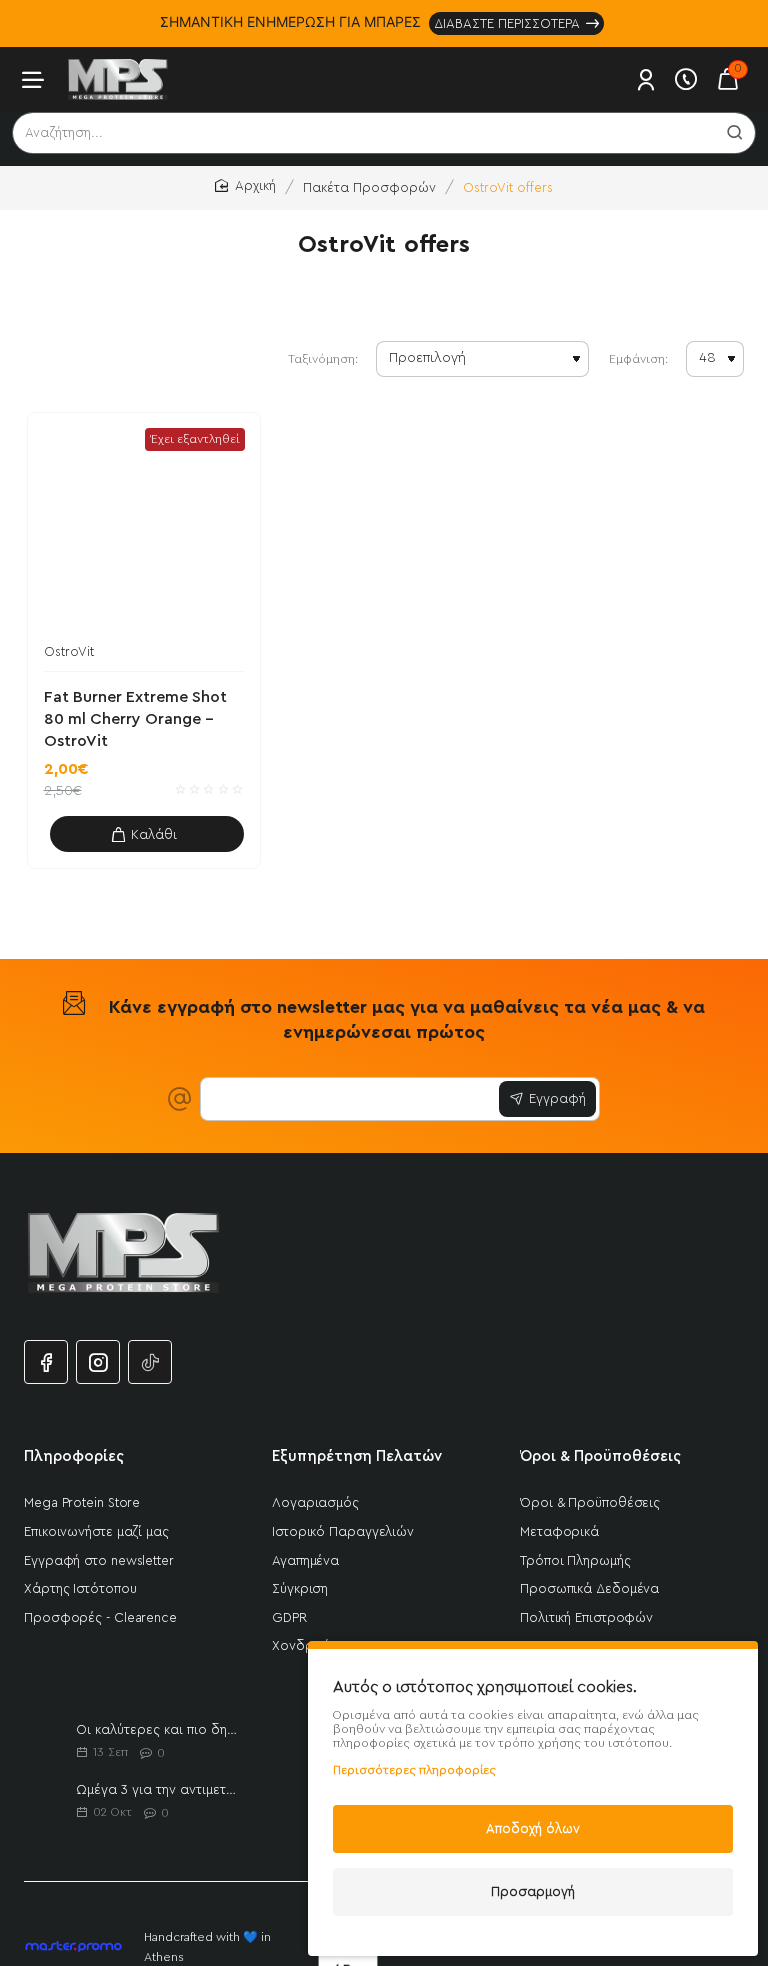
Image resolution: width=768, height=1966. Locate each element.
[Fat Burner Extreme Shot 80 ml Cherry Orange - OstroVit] (144, 529)
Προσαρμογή (533, 1891)
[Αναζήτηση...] (735, 133)
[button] (147, 834)
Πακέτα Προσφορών (369, 187)
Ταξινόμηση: (323, 359)
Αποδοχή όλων (533, 1828)
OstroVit (69, 651)
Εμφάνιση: (638, 359)
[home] (245, 186)
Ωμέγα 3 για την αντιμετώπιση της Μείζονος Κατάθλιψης (159, 1789)
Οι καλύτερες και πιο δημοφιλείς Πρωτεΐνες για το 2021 (159, 1729)
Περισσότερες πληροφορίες (414, 1770)
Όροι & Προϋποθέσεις (600, 1456)
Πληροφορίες (74, 1456)
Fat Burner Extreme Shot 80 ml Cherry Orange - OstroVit (135, 719)
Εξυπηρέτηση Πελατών (357, 1456)
